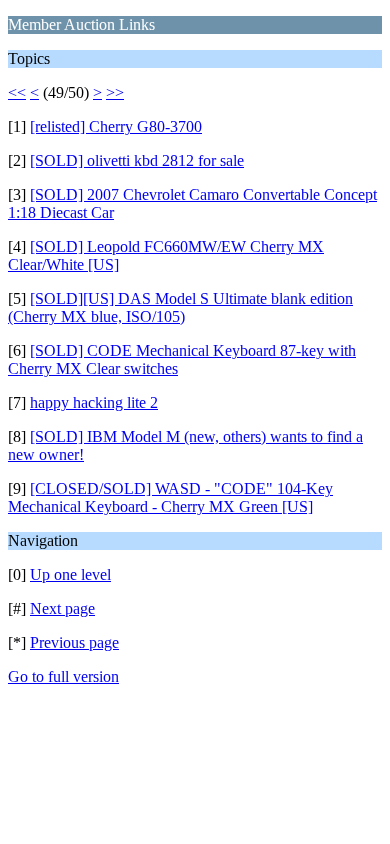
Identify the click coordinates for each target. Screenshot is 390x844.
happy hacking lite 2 (94, 402)
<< (17, 92)
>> (115, 92)
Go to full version (63, 676)
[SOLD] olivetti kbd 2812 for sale (137, 160)
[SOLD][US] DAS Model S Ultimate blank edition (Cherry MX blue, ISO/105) (180, 307)
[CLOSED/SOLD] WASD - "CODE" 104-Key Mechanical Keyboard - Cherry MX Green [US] (170, 497)
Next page (62, 608)
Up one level (70, 574)
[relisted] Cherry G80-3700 (116, 126)
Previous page (74, 642)
